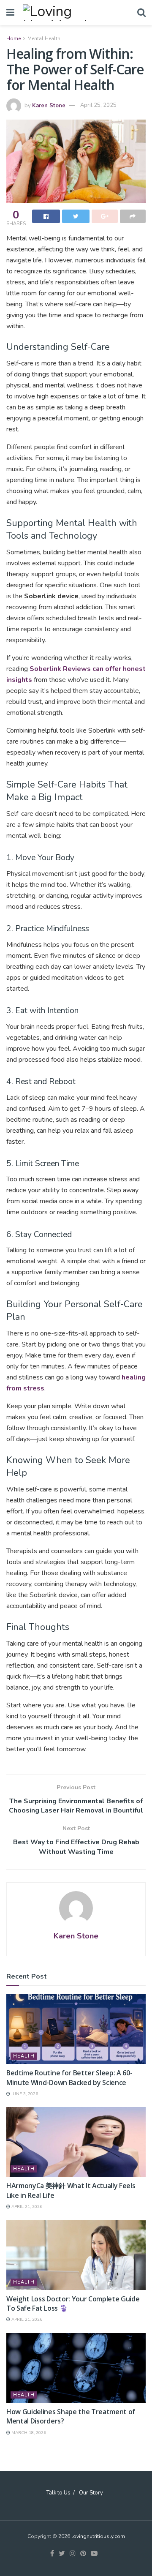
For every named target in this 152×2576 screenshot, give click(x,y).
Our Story (91, 2493)
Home (14, 38)
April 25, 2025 (98, 105)
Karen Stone (49, 105)
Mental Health (44, 38)
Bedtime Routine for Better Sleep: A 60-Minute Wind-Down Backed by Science (69, 2077)
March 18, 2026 (28, 2433)
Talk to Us (58, 2493)
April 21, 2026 (26, 2207)
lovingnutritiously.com (98, 2536)
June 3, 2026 (24, 2094)
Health (24, 2056)
